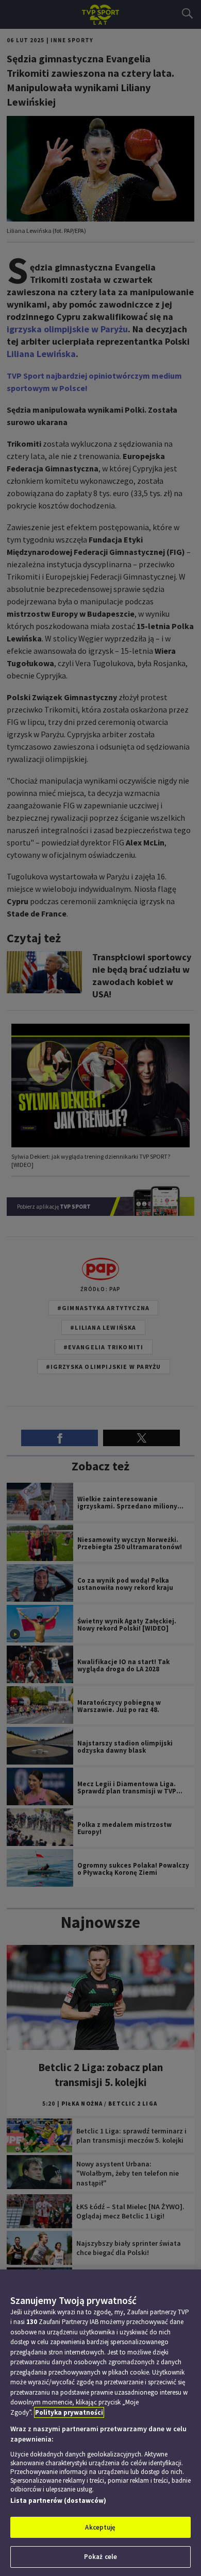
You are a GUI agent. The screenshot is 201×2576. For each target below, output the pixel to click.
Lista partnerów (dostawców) (58, 2501)
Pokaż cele (100, 2557)
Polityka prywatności (69, 2412)
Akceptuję (100, 2527)
